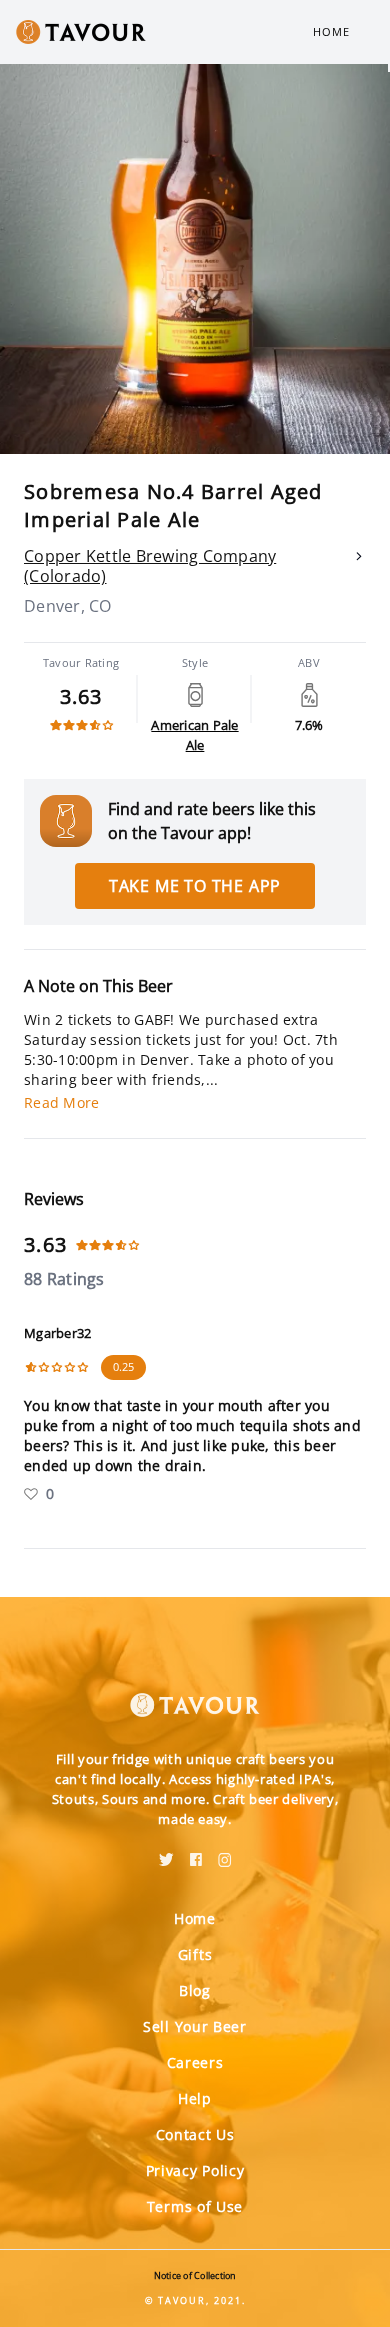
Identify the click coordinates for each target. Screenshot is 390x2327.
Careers (195, 2062)
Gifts (195, 1954)
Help (195, 2098)
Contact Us (195, 2134)
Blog (195, 1990)
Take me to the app (195, 886)
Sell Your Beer (195, 2026)
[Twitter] (166, 1853)
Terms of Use (195, 2206)
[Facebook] (196, 1853)
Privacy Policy (195, 2170)
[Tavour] (195, 1693)
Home (331, 31)
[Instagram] (225, 1853)
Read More (61, 1102)
